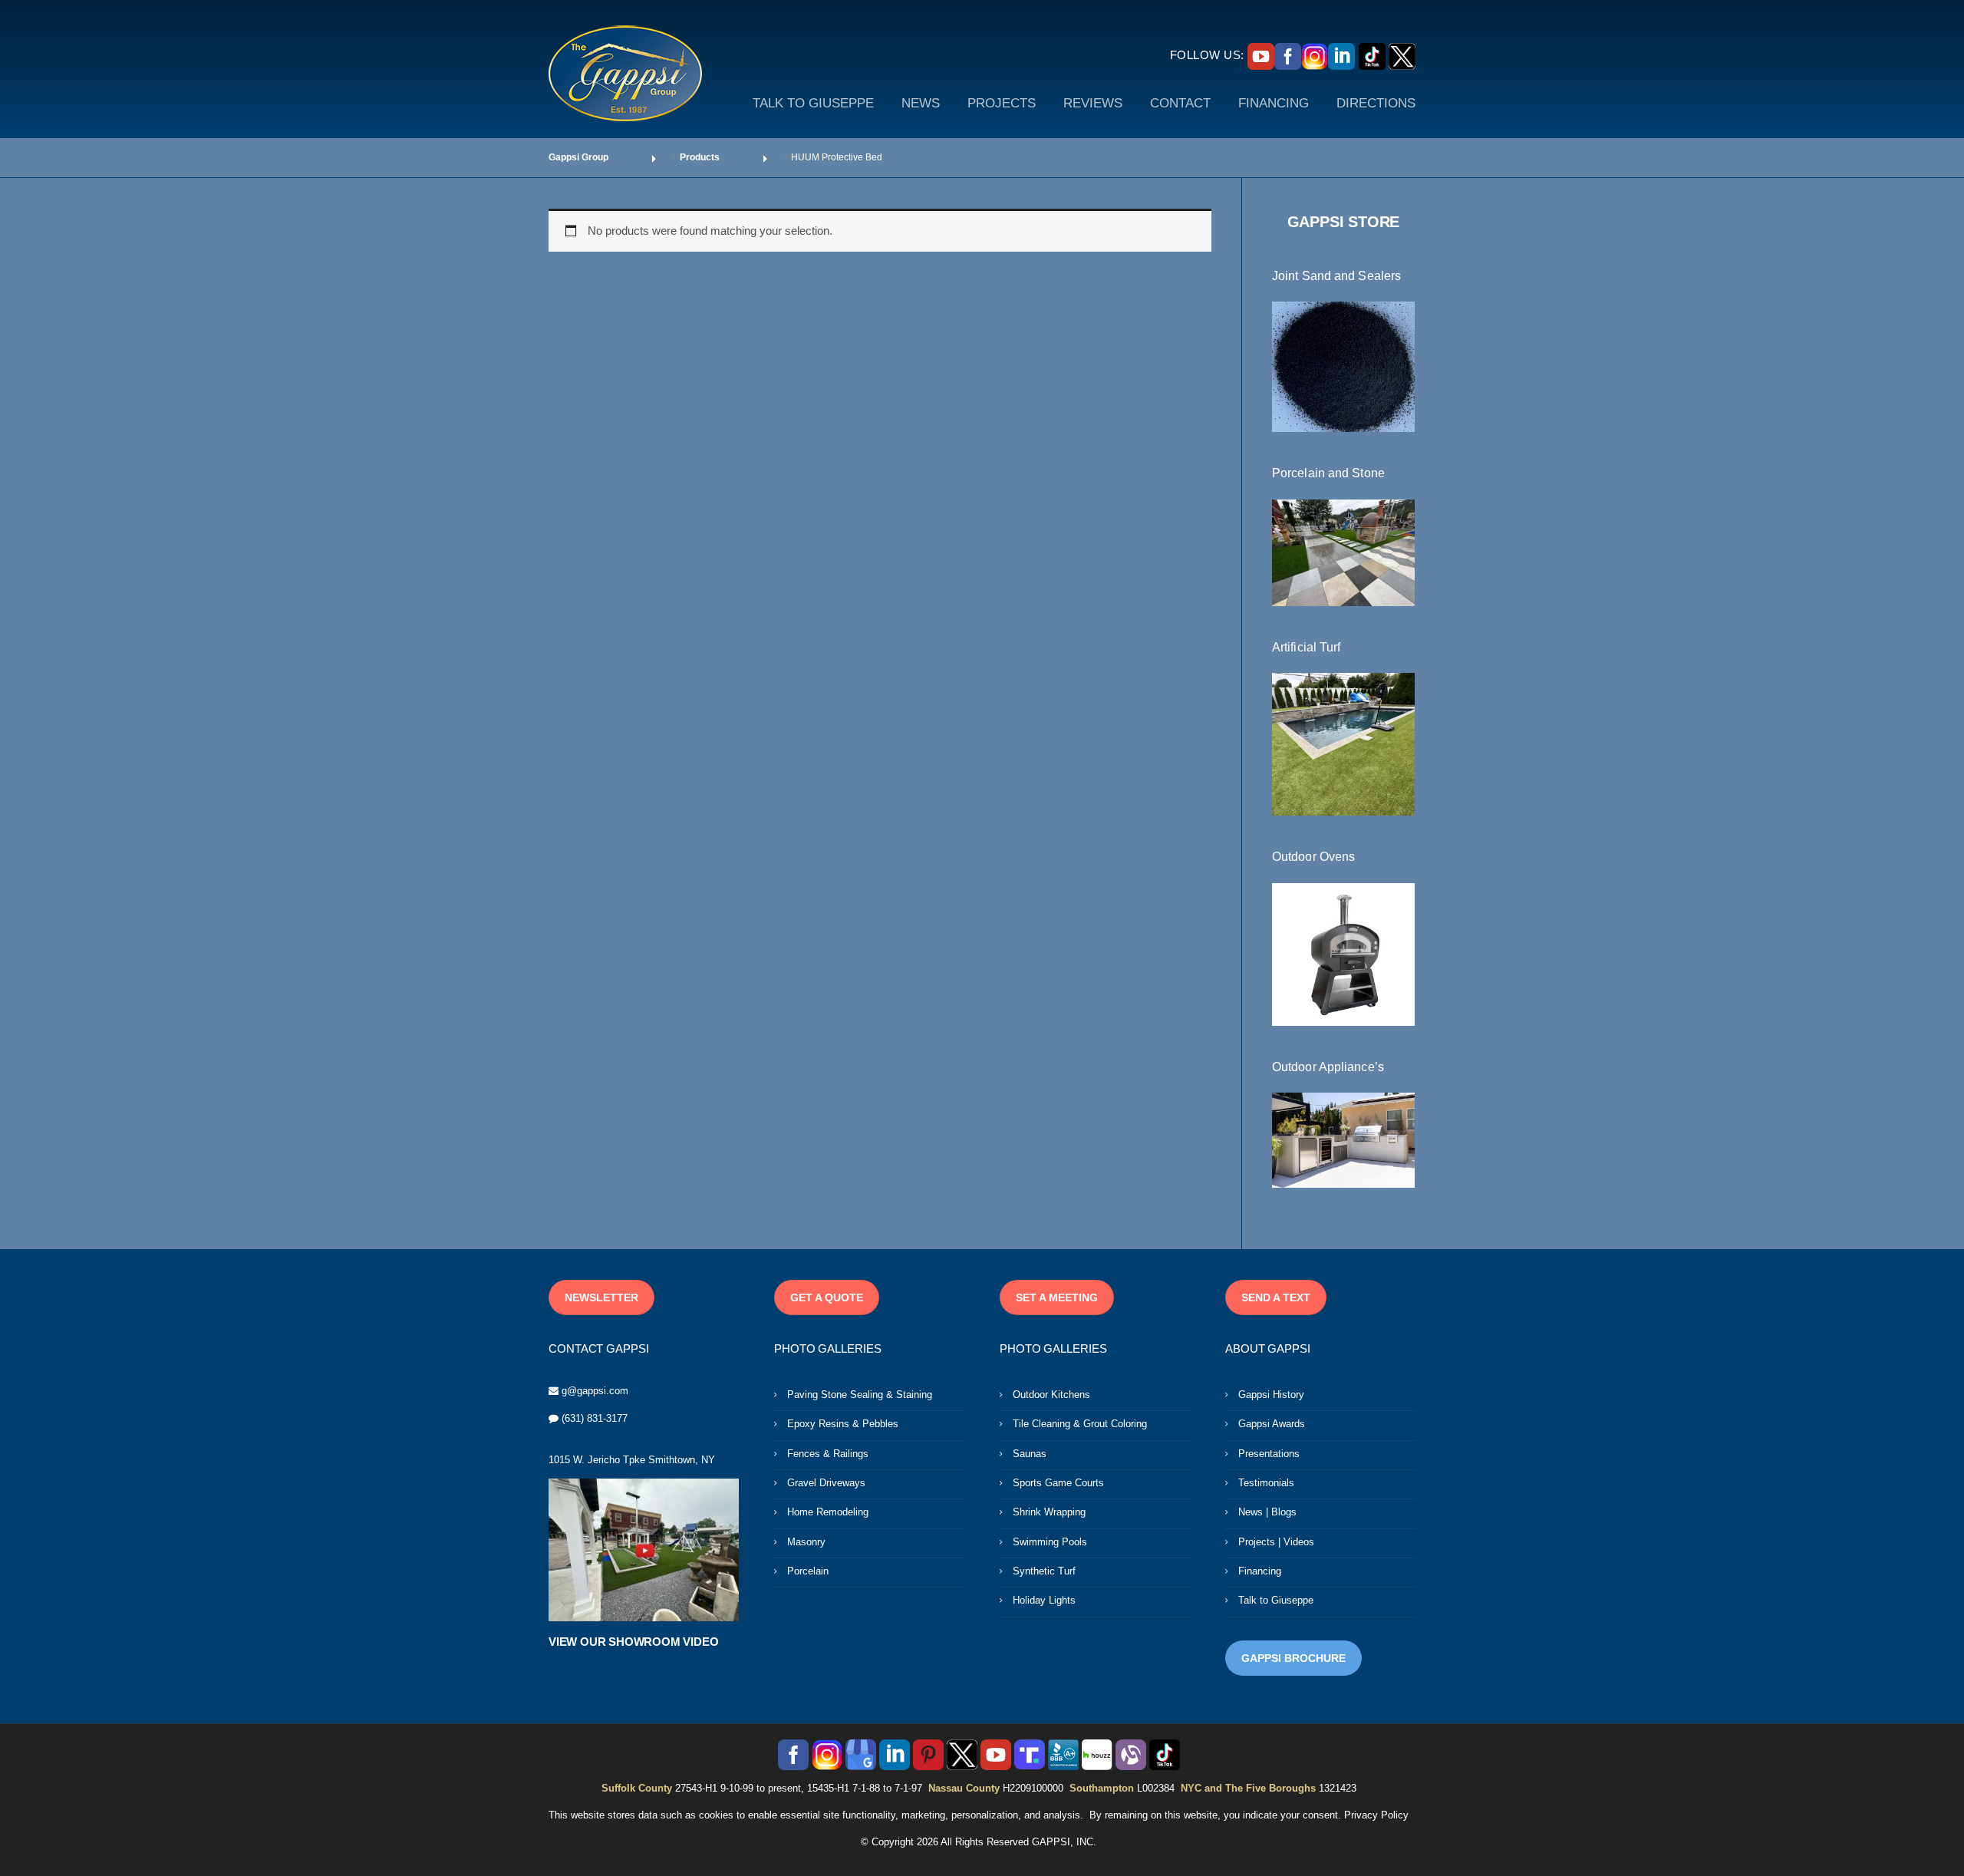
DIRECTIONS (1376, 103)
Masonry (806, 1542)
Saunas (1030, 1454)
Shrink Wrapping (1049, 1512)
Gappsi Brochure (1293, 1658)
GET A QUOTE (827, 1297)
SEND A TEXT (1276, 1297)
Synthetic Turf (1044, 1571)
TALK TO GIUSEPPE (813, 103)
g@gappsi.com (595, 1391)
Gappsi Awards (1272, 1424)
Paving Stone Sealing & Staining (860, 1395)
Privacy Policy (1376, 1815)
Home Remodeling (828, 1512)
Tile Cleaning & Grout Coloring (1080, 1424)
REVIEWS (1093, 103)
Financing (1260, 1571)
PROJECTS (1002, 103)
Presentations (1269, 1454)
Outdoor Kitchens (1051, 1395)
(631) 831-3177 (595, 1418)
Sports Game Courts (1058, 1483)
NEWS (921, 103)
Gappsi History (1271, 1395)
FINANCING (1274, 103)
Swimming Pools (1050, 1542)
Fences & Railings (828, 1454)
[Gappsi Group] (625, 73)
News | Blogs (1267, 1512)
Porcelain (808, 1571)
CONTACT (1180, 103)
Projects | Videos (1276, 1542)
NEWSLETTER (601, 1297)
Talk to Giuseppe (1276, 1600)
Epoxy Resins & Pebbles (843, 1424)
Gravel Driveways (826, 1483)
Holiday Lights (1044, 1600)
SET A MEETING (1057, 1297)
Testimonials (1266, 1483)
